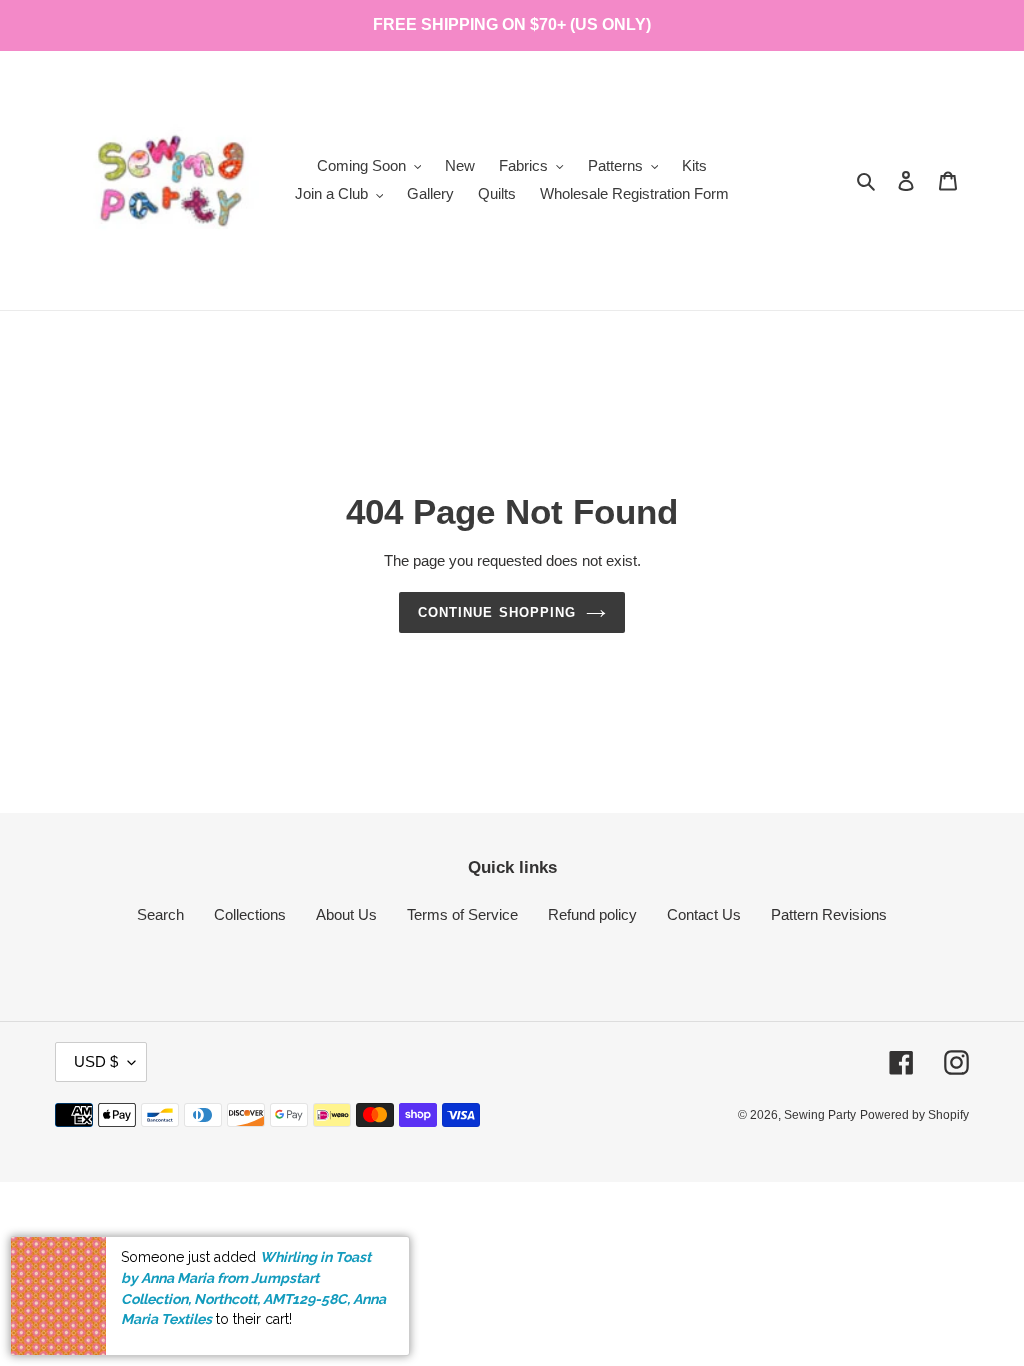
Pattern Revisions (829, 914)
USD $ (96, 1061)
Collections (250, 914)
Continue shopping (497, 612)
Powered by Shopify (914, 1115)
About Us (346, 914)
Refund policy (592, 914)
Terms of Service (462, 914)
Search (160, 914)
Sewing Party (820, 1115)
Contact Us (704, 914)
